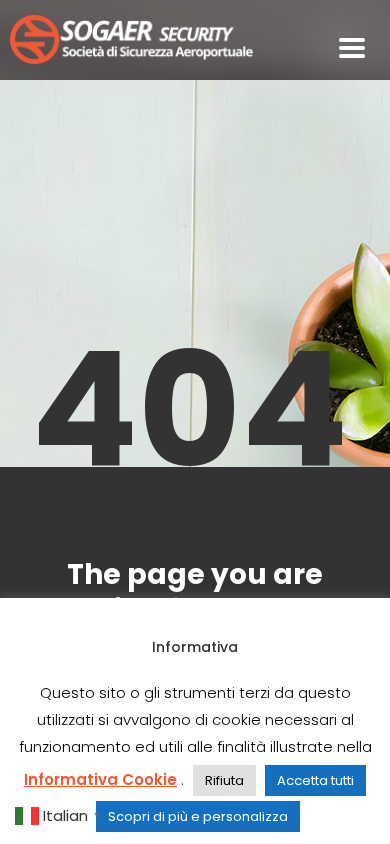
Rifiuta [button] (224, 780)
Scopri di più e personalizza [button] (198, 816)
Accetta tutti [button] (315, 780)
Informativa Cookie (100, 779)
